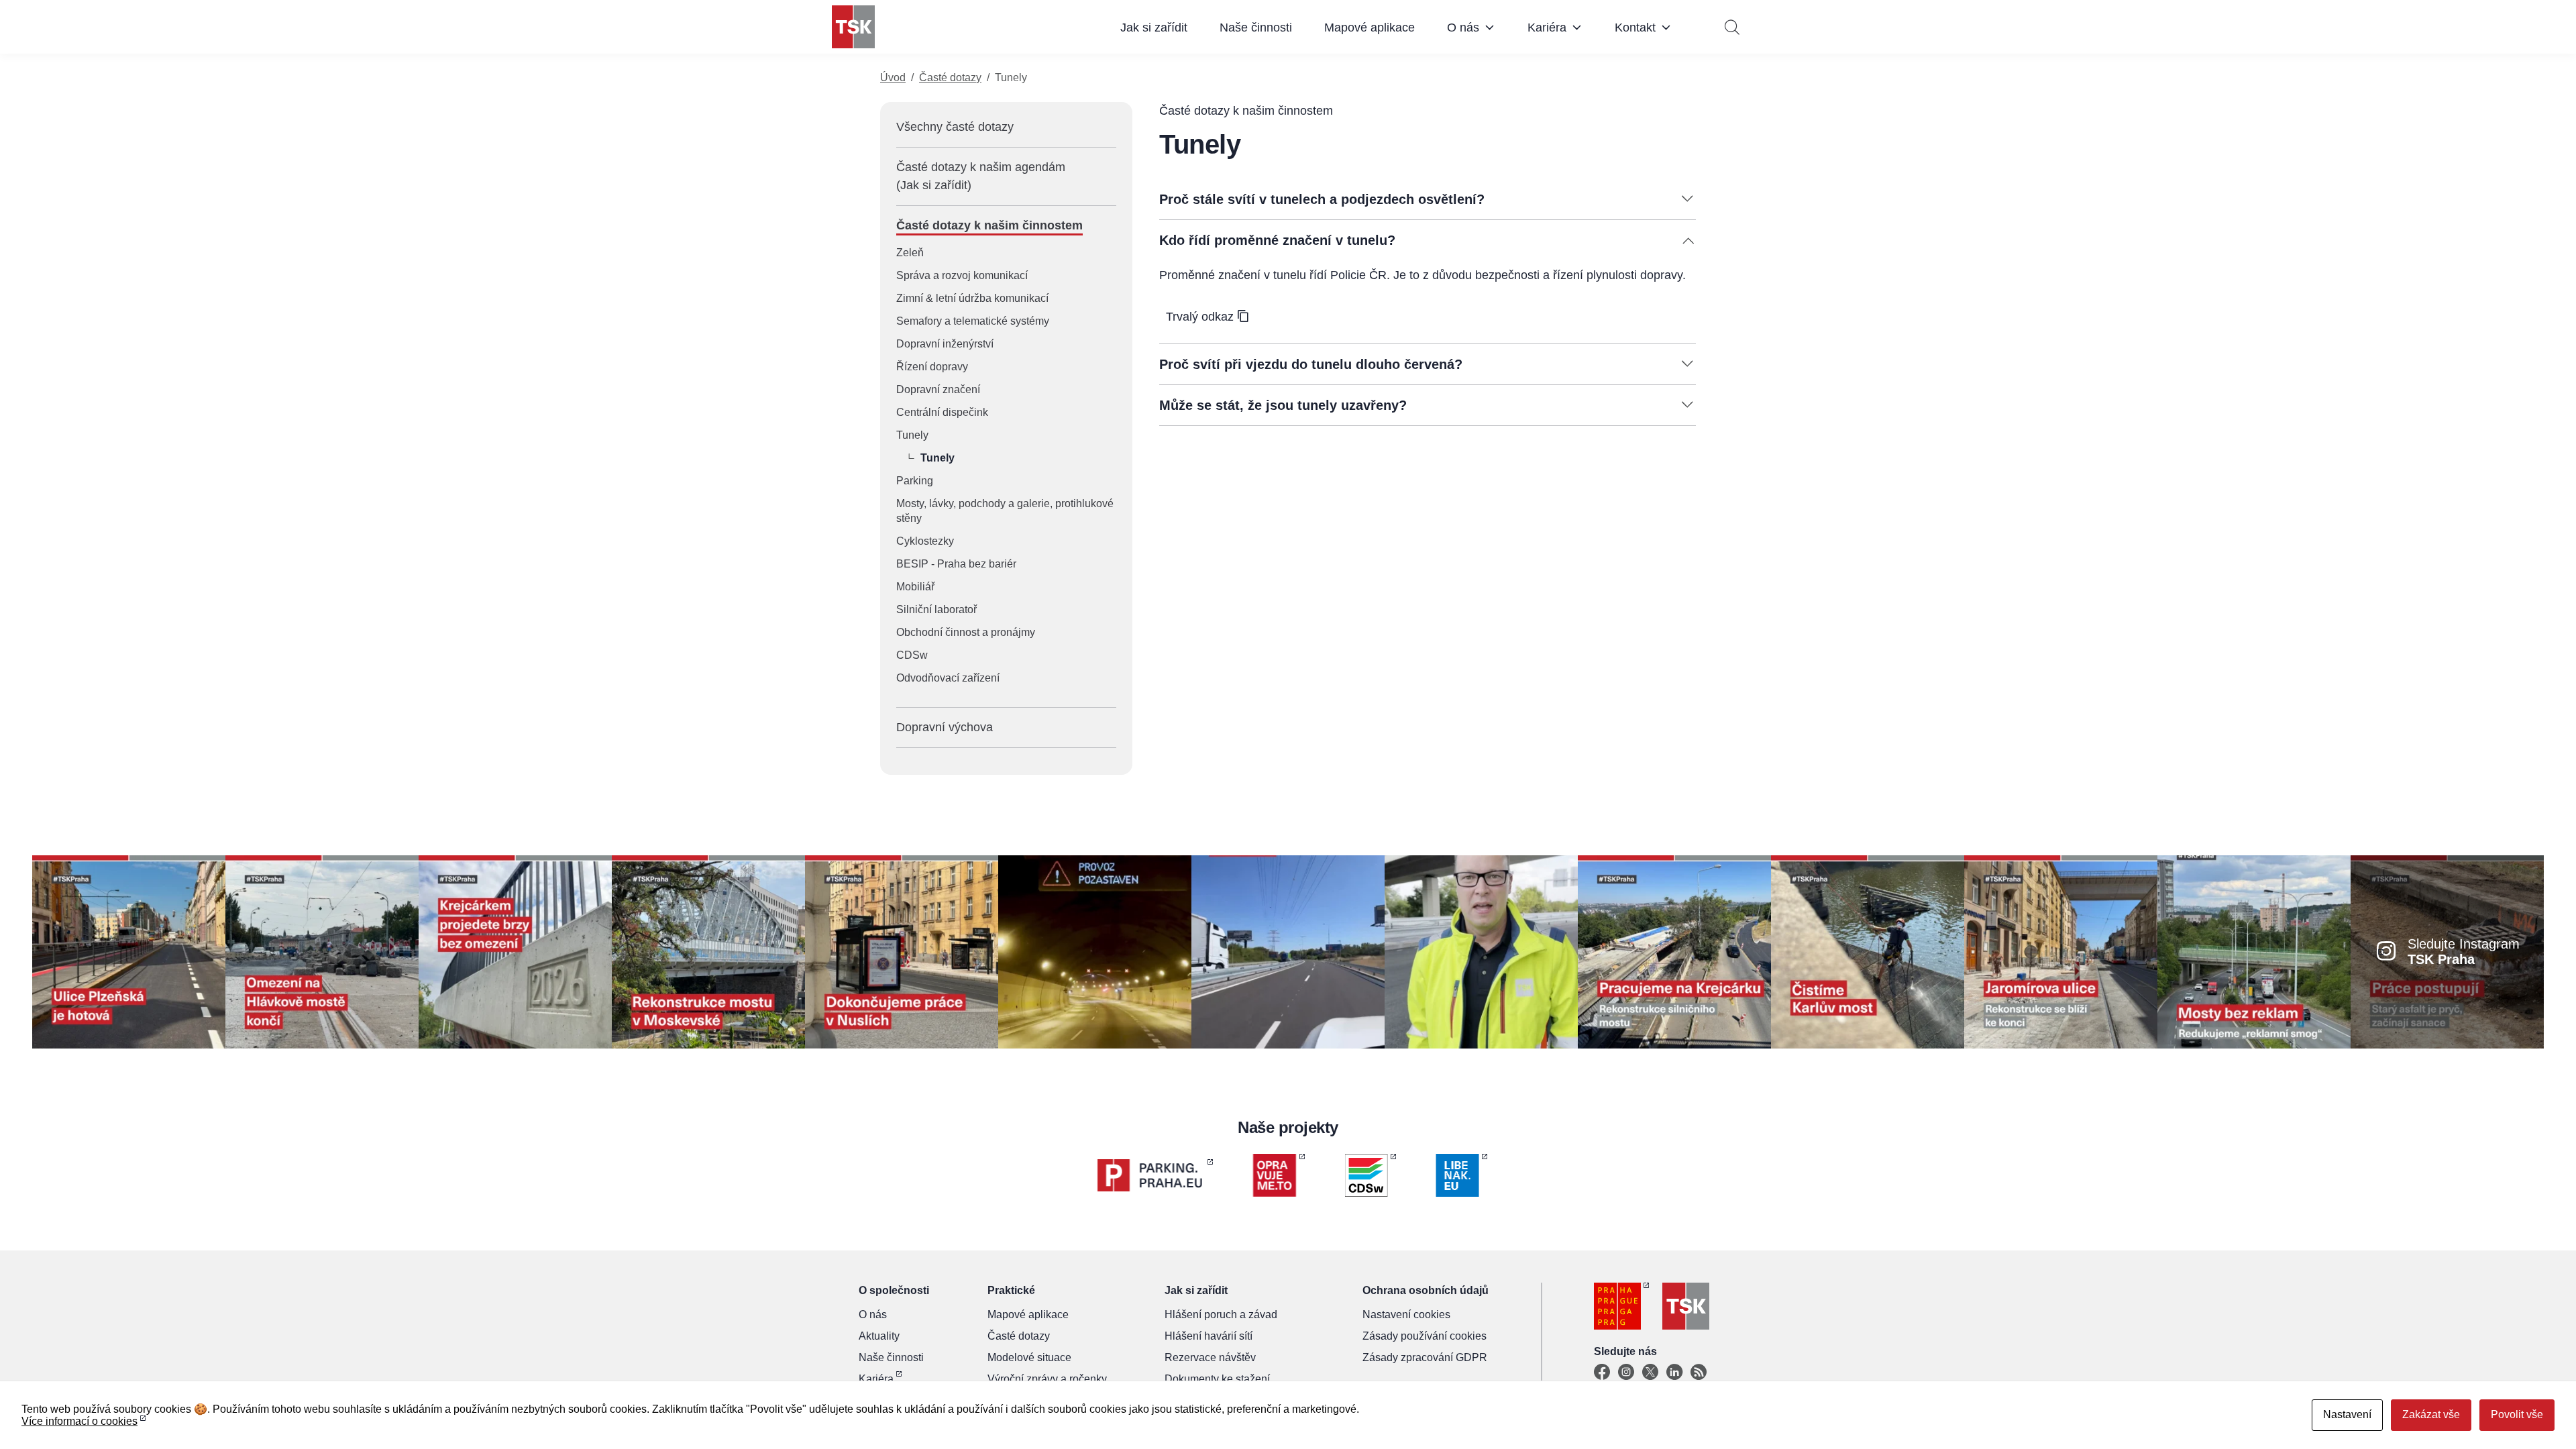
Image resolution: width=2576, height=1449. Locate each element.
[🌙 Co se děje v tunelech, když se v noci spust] (1095, 951)
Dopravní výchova (945, 727)
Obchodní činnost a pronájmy (966, 632)
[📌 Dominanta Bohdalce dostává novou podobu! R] (708, 951)
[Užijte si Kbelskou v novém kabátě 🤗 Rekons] (1288, 951)
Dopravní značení (938, 389)
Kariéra (1547, 28)
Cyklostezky (925, 541)
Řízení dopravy (932, 367)
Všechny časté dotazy (955, 127)
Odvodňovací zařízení (948, 678)
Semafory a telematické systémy (973, 321)
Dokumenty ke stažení (1217, 1379)
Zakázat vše (2431, 1414)
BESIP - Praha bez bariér (956, 564)
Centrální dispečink (942, 412)
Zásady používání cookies (1425, 1336)
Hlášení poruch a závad (1221, 1314)
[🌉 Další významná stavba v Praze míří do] (515, 951)
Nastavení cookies (1406, 1314)
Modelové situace (1029, 1357)
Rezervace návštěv (1210, 1357)
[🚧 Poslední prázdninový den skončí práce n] (322, 951)
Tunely (912, 435)
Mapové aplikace (1370, 28)
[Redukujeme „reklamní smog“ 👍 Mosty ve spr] (2254, 951)
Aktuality (879, 1336)
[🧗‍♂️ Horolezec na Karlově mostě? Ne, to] (1868, 951)
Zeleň (910, 253)
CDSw (912, 655)
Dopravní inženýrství (945, 344)
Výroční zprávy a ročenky (1047, 1379)
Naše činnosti (1256, 28)
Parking (915, 481)
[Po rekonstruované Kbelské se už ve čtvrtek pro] (1481, 951)
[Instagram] (1626, 1373)
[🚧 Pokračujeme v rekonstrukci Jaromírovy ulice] (2061, 951)
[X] (1650, 1373)
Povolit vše (2517, 1414)
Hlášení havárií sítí (1209, 1336)
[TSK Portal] (1699, 1373)
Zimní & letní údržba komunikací (972, 298)
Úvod (893, 77)
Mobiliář (915, 587)
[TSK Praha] (853, 27)
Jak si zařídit (1154, 28)
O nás (1463, 28)
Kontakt (1635, 28)
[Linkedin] (1674, 1373)
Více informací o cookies (79, 1421)
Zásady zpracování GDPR (1425, 1357)
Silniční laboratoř (936, 609)
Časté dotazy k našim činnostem (989, 225)
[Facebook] (1602, 1373)
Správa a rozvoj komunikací (962, 275)
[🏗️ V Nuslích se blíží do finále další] (902, 951)
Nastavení (2347, 1414)
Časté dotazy (950, 77)
